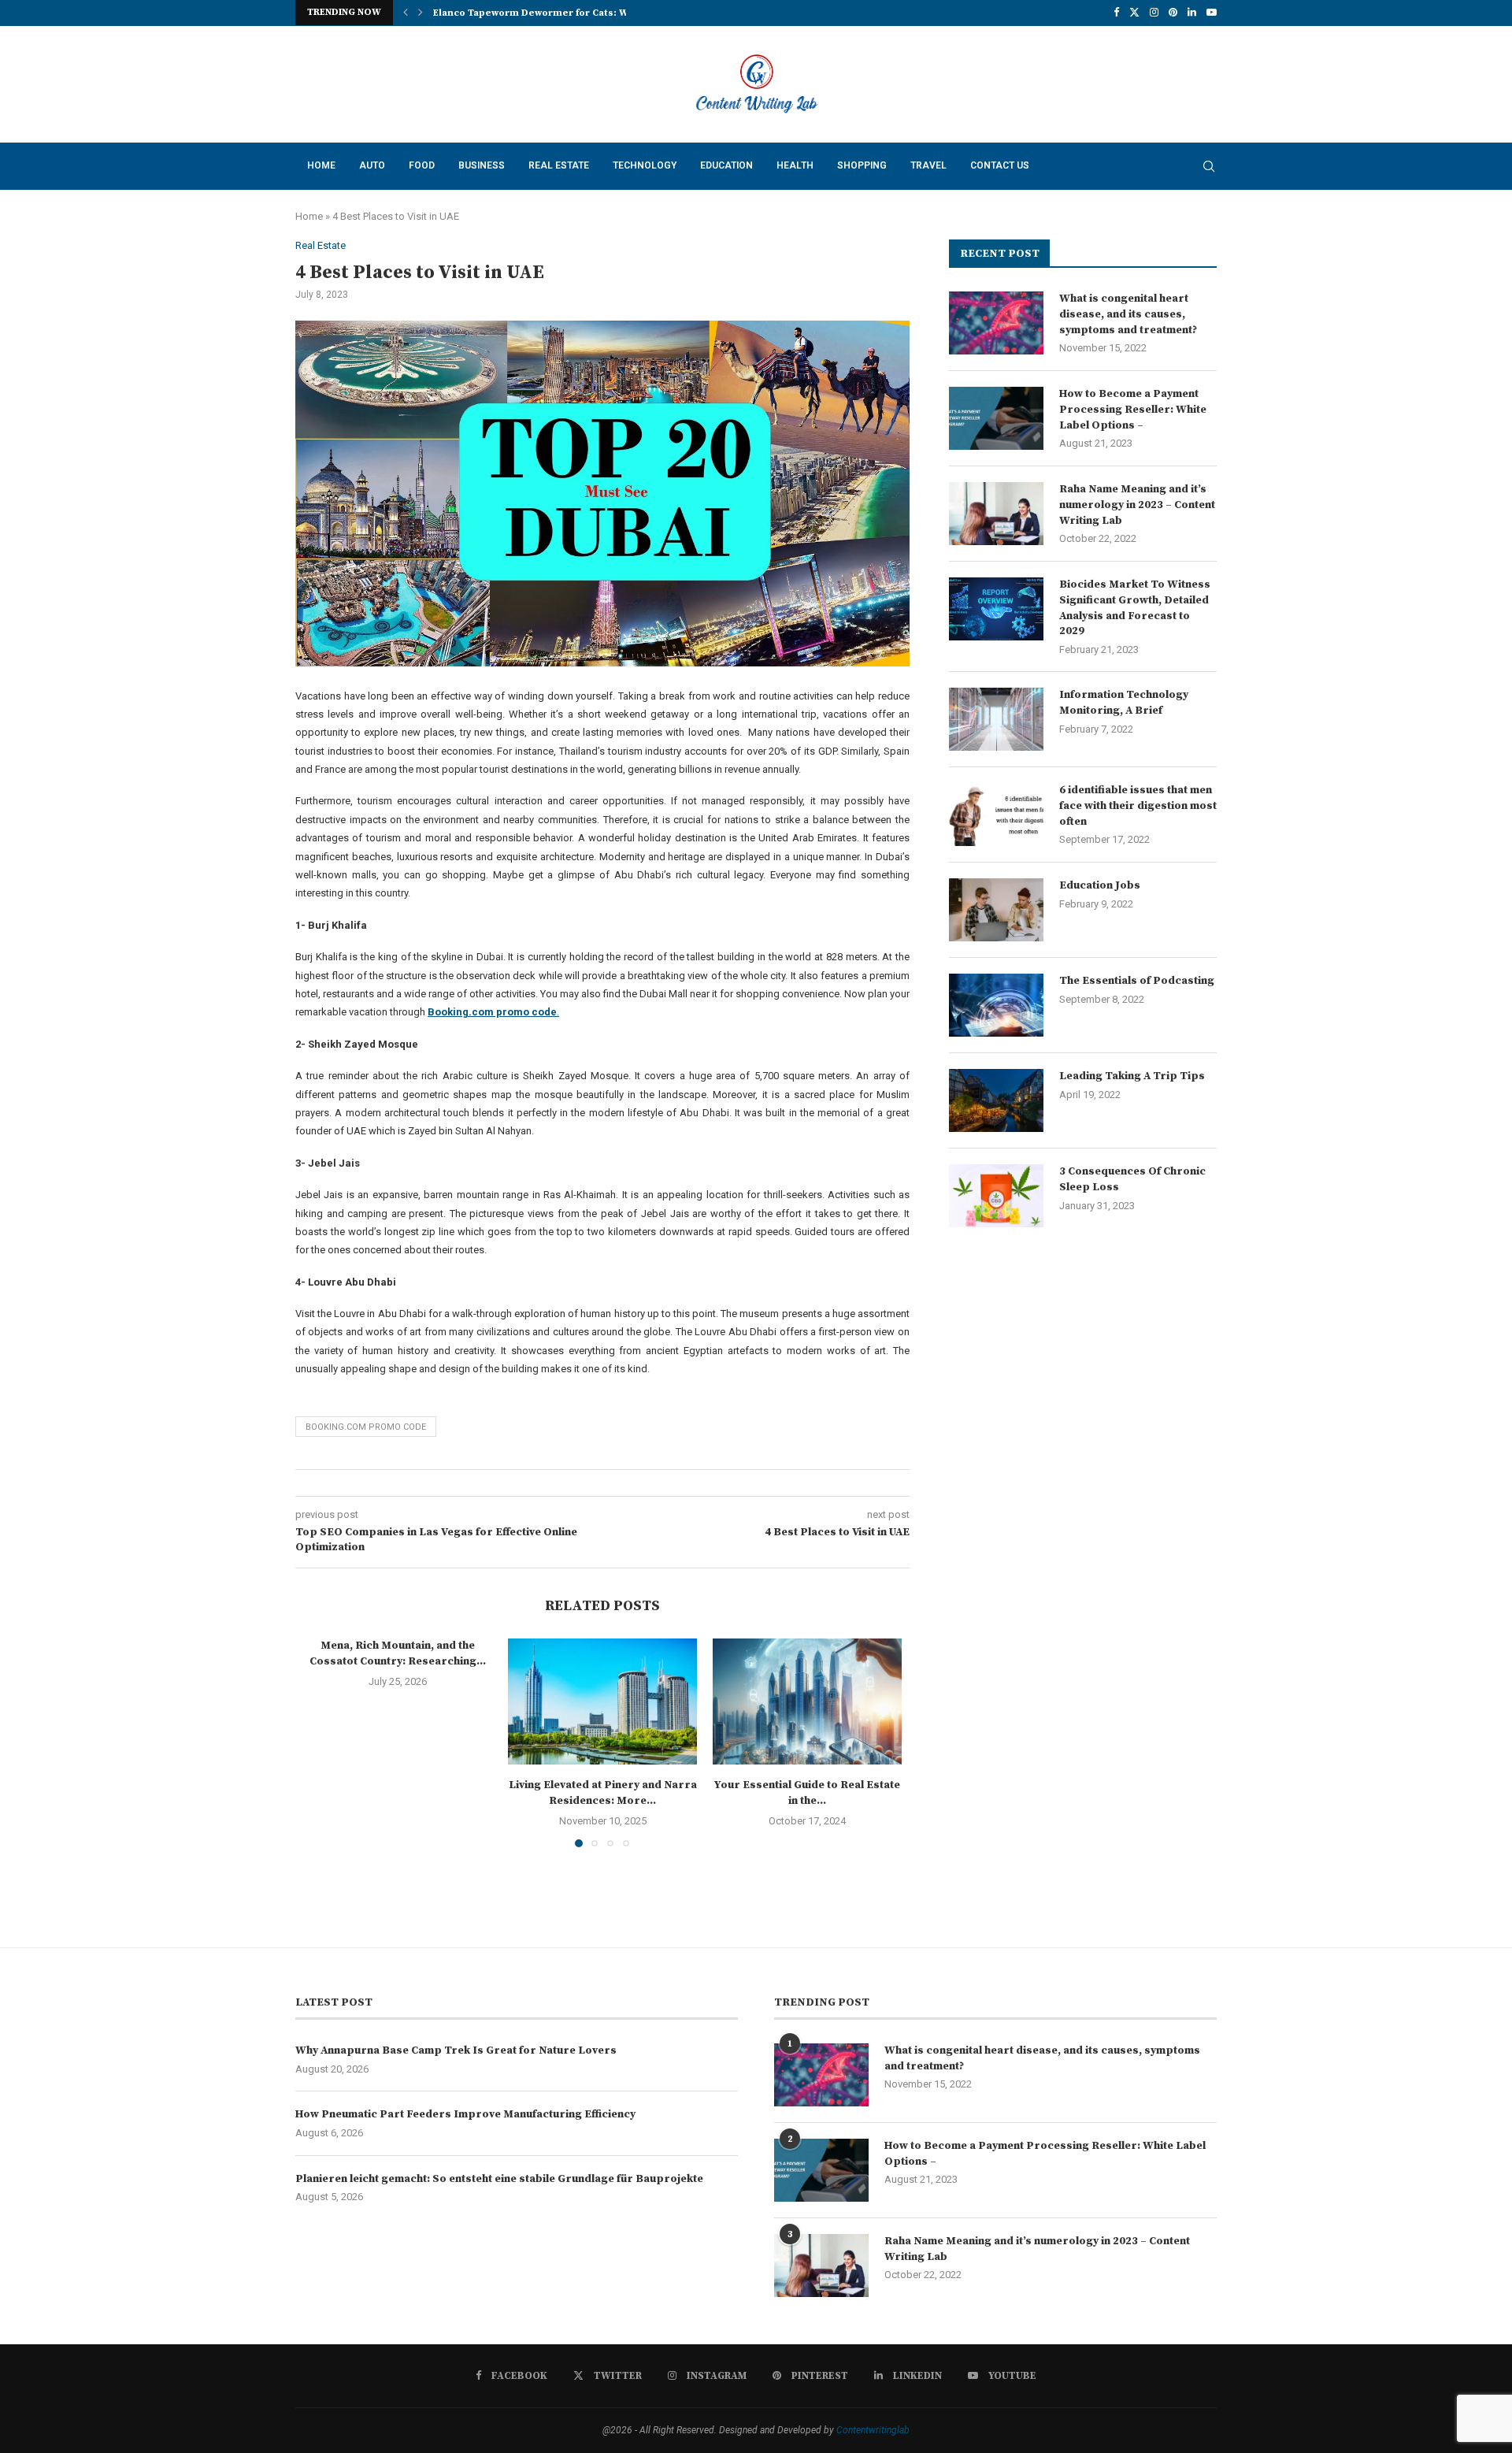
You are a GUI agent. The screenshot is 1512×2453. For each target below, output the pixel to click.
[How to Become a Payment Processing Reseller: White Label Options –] (996, 418)
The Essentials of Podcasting (1137, 981)
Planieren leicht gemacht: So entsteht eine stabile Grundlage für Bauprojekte (499, 2179)
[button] (406, 13)
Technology (645, 165)
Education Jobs (1100, 885)
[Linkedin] (1192, 13)
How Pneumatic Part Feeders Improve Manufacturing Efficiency (465, 2114)
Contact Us (1000, 165)
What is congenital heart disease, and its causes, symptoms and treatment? (1128, 314)
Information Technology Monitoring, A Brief (1124, 703)
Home (321, 165)
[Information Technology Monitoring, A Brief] (996, 719)
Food (422, 165)
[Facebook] (1116, 13)
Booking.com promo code (366, 1427)
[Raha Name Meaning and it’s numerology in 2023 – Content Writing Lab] (996, 514)
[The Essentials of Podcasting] (996, 1005)
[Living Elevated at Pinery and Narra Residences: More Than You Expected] (602, 1702)
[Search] (1209, 166)
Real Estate (559, 165)
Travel (928, 165)
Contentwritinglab (873, 2430)
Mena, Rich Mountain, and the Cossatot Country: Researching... (398, 1653)
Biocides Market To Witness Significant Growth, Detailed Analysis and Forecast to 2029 (1135, 608)
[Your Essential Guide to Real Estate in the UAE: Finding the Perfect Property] (807, 1702)
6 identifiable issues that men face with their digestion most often (1138, 805)
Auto (372, 165)
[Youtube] (1212, 13)
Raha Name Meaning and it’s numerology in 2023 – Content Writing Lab (1137, 505)
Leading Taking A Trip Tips (1132, 1076)
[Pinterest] (1173, 13)
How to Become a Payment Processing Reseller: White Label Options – (1133, 409)
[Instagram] (1154, 13)
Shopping (862, 165)
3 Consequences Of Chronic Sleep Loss (1132, 1179)
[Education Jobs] (996, 910)
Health (795, 165)
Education (726, 165)
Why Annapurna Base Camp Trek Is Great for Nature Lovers (456, 2050)
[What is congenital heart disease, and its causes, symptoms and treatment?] (996, 323)
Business (482, 165)
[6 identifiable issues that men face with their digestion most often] (996, 815)
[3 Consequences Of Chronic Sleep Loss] (996, 1196)
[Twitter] (1134, 13)
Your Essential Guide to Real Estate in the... (807, 1793)
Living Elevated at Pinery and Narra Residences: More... (603, 1793)
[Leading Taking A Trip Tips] (996, 1100)
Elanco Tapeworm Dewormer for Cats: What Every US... (565, 13)
